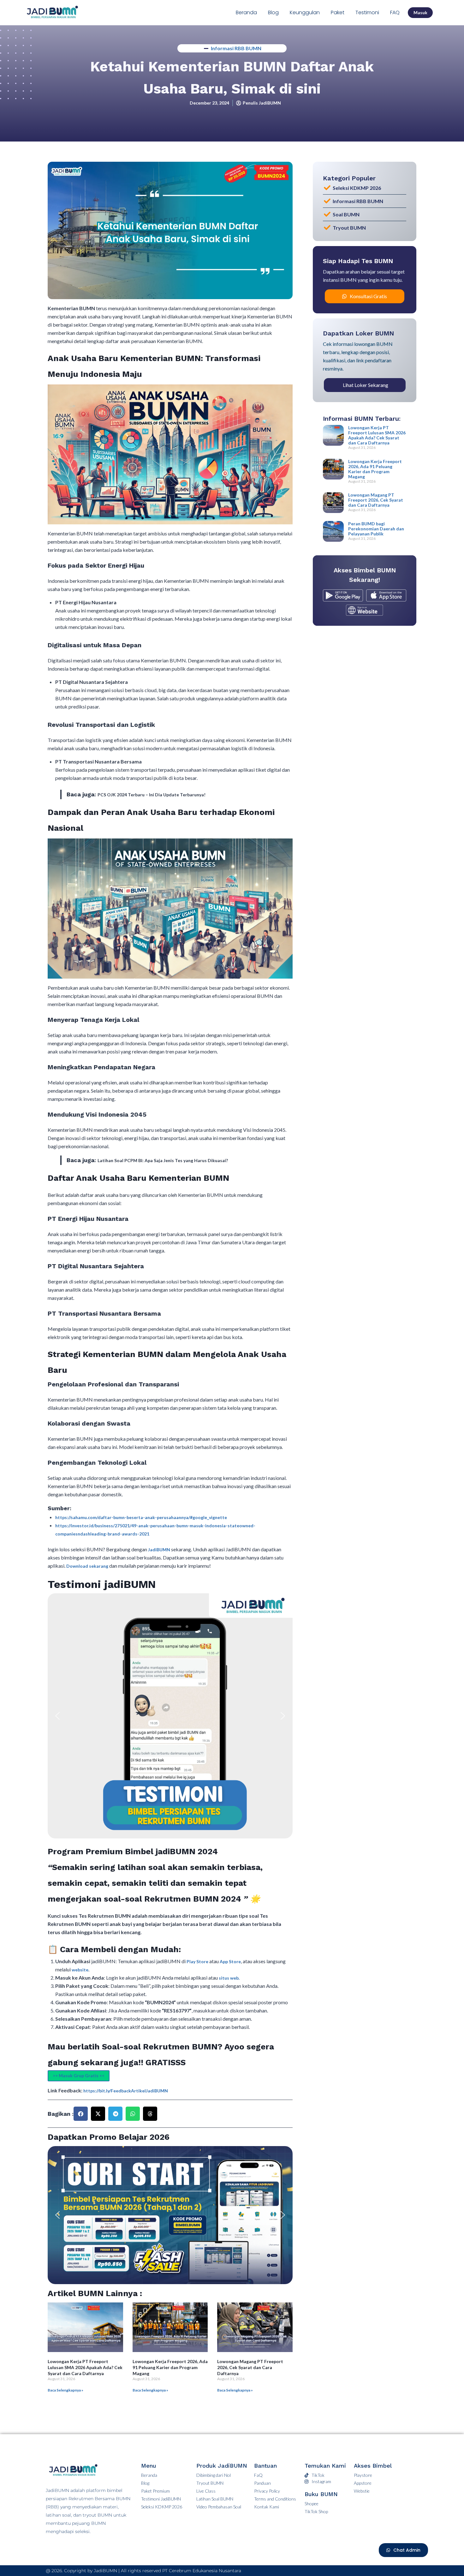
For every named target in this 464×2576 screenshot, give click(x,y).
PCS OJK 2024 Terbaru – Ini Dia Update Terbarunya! (152, 795)
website (80, 1970)
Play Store (198, 1961)
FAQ (395, 12)
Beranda (246, 12)
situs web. (229, 1978)
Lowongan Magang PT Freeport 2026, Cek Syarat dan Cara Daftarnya (250, 2367)
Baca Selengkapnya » (65, 2390)
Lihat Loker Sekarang (366, 385)
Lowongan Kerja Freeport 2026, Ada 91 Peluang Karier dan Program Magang (170, 2367)
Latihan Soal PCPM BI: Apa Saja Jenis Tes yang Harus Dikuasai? (163, 1160)
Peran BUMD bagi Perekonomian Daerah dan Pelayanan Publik (376, 529)
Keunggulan (305, 12)
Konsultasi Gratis (368, 296)
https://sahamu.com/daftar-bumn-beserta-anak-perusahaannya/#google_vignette (141, 1517)
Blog (273, 12)
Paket (338, 12)
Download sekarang (87, 1566)
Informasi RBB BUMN (236, 48)
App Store (230, 1961)
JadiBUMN (160, 1550)
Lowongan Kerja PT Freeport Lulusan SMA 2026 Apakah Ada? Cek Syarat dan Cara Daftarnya (85, 2367)
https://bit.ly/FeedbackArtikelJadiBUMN (126, 2091)
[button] (57, 1716)
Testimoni (367, 12)
